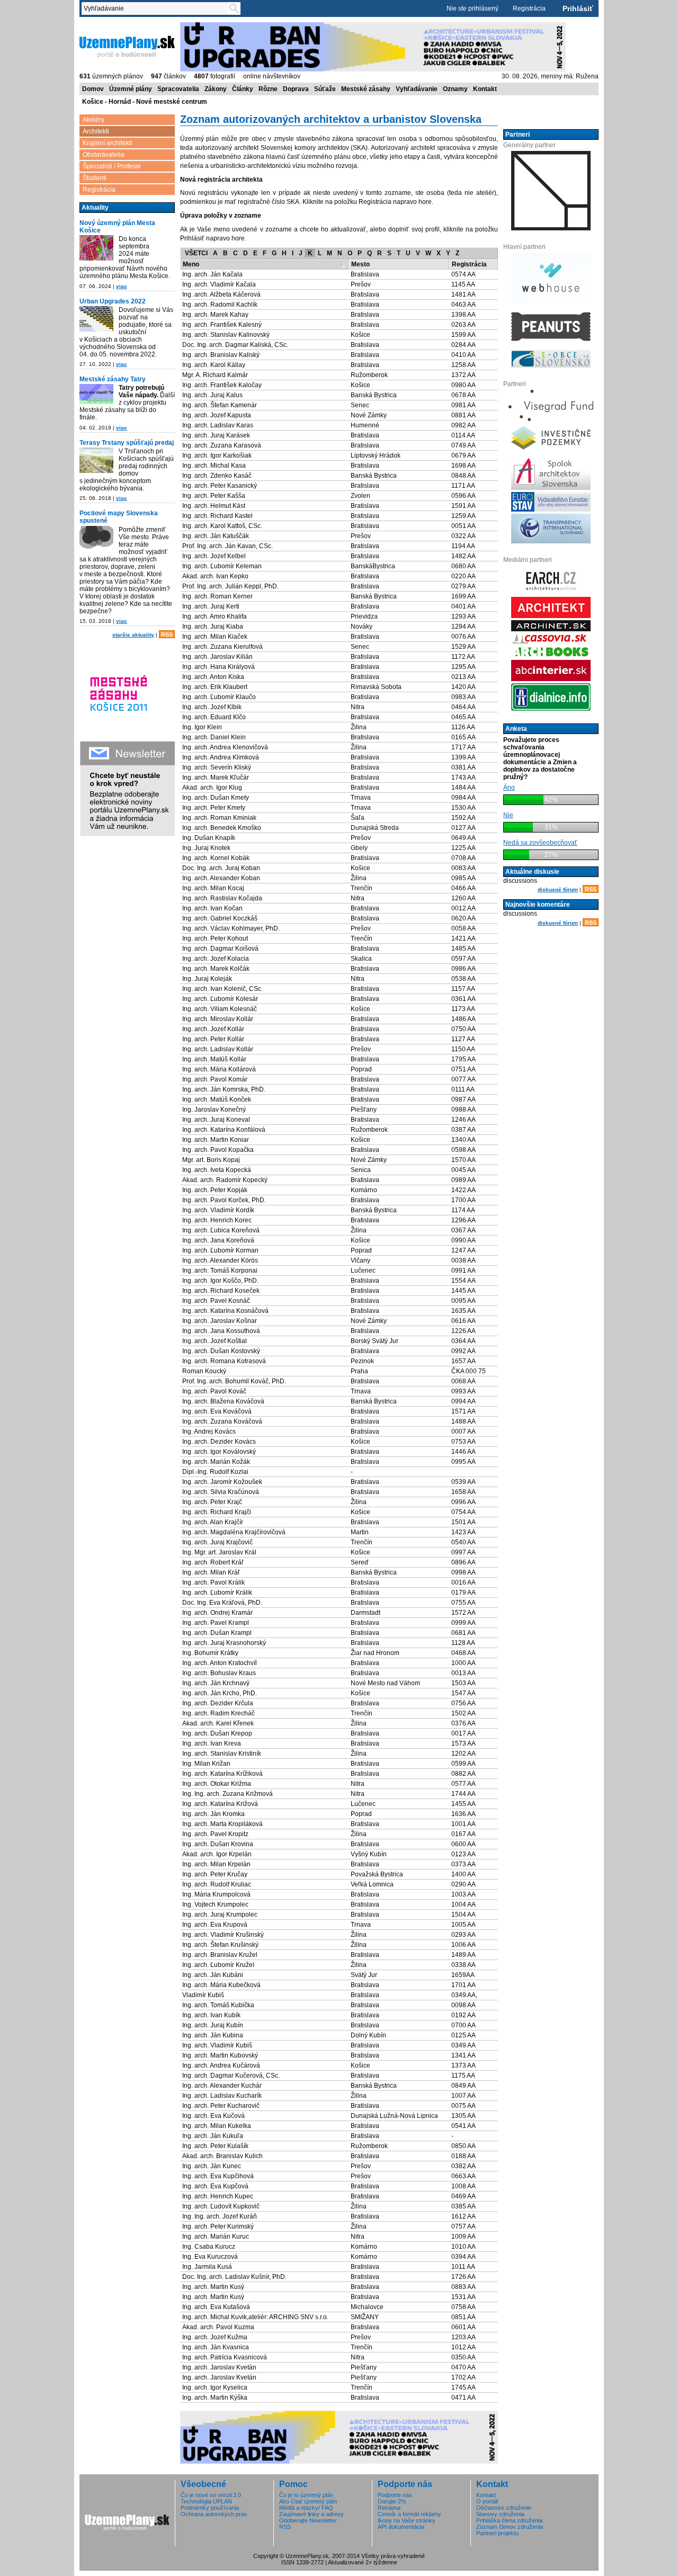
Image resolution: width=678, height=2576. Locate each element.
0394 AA (463, 2257)
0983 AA (463, 697)
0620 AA (463, 918)
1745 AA (463, 2387)
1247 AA (463, 1250)
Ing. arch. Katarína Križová (220, 1804)
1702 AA (463, 2377)
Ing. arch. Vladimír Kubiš (217, 2045)
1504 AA (463, 1915)
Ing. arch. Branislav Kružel (220, 1955)
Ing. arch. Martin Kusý (213, 2287)
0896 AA (463, 1562)
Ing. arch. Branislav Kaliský (221, 355)
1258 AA (463, 365)
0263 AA (463, 325)
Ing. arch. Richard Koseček (221, 1291)
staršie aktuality (133, 635)
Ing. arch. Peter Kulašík (215, 2146)
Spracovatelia (178, 89)
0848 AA (463, 476)
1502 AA (463, 1713)
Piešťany (364, 1110)
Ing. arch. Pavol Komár (215, 1079)
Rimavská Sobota (376, 687)
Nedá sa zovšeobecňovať (540, 843)
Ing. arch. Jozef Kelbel (214, 556)
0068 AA (463, 1381)
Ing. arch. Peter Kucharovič (221, 2106)
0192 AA (463, 2015)
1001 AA (463, 1824)
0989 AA (463, 1180)
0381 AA (463, 767)
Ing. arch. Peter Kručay (215, 1874)
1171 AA (463, 486)
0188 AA (463, 2156)
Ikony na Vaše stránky (407, 2520)
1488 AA (463, 1421)
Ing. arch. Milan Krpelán (216, 1864)
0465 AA (463, 717)
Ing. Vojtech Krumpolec (215, 1904)
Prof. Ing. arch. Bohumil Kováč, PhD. (234, 1381)
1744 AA (463, 1794)
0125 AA (463, 2035)
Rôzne (268, 89)
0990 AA (463, 1240)
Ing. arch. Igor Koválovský (219, 1452)
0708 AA (463, 858)
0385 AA (463, 2206)
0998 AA (463, 1572)
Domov (93, 89)
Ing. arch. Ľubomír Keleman (222, 566)
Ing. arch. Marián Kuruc (216, 2237)
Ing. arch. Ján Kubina (213, 2035)
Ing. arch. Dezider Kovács (219, 1442)
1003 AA (463, 1894)
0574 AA (463, 274)
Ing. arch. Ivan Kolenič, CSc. (222, 989)
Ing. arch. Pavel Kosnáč (216, 1301)
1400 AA (463, 1874)
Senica (361, 1170)
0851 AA (463, 2317)
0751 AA (463, 1069)
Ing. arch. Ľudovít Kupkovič (221, 2206)
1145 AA (463, 284)
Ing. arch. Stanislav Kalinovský (226, 335)
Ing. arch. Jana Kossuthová (221, 1331)
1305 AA (463, 2116)
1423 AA (463, 1532)
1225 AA (463, 848)
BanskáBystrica (373, 566)
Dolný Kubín (368, 2035)
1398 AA (463, 315)
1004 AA (463, 1904)
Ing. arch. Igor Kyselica (215, 2387)
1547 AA (463, 1693)
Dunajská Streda (375, 828)
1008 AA (463, 2186)
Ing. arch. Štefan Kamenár (220, 405)
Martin (360, 1532)
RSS (167, 634)
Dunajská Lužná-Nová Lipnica (394, 2116)
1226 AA (463, 1331)
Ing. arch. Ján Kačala (212, 274)
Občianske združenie (504, 2508)
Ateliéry (93, 120)
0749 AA (463, 445)
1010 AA (463, 2247)
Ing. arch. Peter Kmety (214, 808)
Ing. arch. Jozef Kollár (213, 1029)
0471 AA (463, 2398)
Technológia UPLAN (206, 2501)
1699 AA (463, 596)
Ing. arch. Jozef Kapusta (217, 415)
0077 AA (463, 1079)
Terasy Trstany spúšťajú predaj (127, 443)
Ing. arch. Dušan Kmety (216, 798)
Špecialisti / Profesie (112, 166)
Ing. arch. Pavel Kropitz (215, 1834)
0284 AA (463, 345)
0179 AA (463, 1593)
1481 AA (463, 294)
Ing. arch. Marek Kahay (215, 315)
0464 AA (463, 707)
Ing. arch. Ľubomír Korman (220, 1250)
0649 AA (463, 838)
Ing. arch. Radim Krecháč (218, 1713)
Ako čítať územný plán (308, 2501)
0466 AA (463, 888)
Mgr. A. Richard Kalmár (215, 375)
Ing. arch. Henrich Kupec (218, 2196)
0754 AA (463, 1512)
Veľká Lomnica (372, 1884)
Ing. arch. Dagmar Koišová (220, 949)
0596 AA (463, 496)
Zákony (216, 89)
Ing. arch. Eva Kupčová (215, 2186)
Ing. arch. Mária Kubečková (221, 1985)
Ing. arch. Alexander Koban (221, 878)
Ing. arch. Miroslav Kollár (218, 1019)
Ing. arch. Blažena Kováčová (223, 1401)
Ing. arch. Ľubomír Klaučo (219, 697)
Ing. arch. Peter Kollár (213, 1039)
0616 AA (463, 1321)
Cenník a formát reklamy (409, 2514)
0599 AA (463, 1764)
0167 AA (463, 1834)
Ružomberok (369, 375)
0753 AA (463, 1442)
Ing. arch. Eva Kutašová (216, 2307)
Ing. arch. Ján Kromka (213, 1814)
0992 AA (463, 1351)
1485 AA (463, 949)
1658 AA (463, 1492)
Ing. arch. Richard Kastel (217, 516)
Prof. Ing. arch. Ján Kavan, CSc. (228, 546)
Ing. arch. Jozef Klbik (212, 707)
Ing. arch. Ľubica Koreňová (221, 1230)
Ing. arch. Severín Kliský (217, 767)
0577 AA (463, 1784)
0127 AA (463, 828)
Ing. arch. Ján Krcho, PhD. (220, 1693)
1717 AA (463, 747)
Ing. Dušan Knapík (209, 838)
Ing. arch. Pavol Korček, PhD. (224, 1200)
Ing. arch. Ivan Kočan (212, 908)
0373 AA (463, 1864)
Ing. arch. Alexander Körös (220, 1260)
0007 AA (463, 1432)
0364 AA (463, 1341)
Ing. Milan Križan (206, 1764)
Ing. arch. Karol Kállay (214, 365)
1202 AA (463, 1754)
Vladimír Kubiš (203, 1995)
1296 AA (463, 1220)
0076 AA (463, 637)
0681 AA (463, 1633)
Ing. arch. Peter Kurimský (218, 2226)
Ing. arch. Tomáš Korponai (220, 1271)
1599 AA (463, 335)
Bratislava (365, 274)
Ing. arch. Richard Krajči (217, 1512)
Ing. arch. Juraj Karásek (216, 435)
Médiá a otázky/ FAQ (306, 2508)
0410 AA (463, 355)
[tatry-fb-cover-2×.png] (96, 394)
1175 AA (463, 2076)
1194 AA (463, 546)
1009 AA (463, 2237)
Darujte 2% (392, 2501)
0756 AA (463, 1703)
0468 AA (463, 1653)
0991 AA (463, 1271)
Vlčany (360, 1260)
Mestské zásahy (366, 89)
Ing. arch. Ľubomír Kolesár (220, 999)
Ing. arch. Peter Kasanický (220, 486)
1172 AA (463, 657)
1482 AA (463, 556)
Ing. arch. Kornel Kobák (216, 858)
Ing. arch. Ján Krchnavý (216, 1683)
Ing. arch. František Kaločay (222, 385)
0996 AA (463, 1502)
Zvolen (360, 496)
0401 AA (463, 606)
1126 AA (463, 727)
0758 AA (463, 2307)
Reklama (389, 2508)
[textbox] (157, 8)
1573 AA (463, 1743)
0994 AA (463, 1401)
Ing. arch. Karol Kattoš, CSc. (222, 526)
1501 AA (463, 1522)
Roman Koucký (204, 1371)
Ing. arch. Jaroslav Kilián (217, 657)
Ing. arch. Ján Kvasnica (216, 2347)
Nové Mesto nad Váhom (385, 1683)
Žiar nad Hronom (375, 1653)
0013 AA (463, 1673)
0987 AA (463, 1099)
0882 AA (463, 1774)
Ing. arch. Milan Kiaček (215, 637)
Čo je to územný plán (306, 2495)
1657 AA (463, 1361)
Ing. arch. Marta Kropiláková (222, 1824)
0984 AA (463, 798)
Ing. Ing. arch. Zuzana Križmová (228, 1794)
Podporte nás (395, 2495)
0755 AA (463, 1603)
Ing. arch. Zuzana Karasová (222, 445)
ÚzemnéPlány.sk (105, 26)
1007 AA (463, 2096)
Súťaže (325, 89)
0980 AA (463, 385)
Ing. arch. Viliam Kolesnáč (220, 1009)
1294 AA (463, 627)
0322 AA (463, 536)
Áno (509, 788)
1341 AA (463, 2055)
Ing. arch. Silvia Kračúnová (221, 1492)
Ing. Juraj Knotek (206, 848)
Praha (359, 1371)
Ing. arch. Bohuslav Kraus (219, 1673)
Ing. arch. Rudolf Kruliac (217, 1884)
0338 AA (463, 1965)
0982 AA (463, 425)
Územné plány (131, 89)
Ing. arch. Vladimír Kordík (218, 1210)
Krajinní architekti (108, 143)
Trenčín (362, 888)
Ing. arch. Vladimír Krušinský (223, 1935)
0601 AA (463, 2327)
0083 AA (463, 868)
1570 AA (463, 1160)
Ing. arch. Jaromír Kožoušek (222, 1482)
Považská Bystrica (377, 1874)
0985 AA (463, 878)
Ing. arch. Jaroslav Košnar (220, 1321)
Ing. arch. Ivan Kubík (211, 2015)
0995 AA (463, 1462)
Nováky (362, 627)
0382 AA (463, 2166)
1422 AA (463, 1190)
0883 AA (463, 2287)
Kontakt (485, 89)
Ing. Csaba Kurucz (209, 2247)
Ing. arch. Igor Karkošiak (217, 455)
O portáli (487, 2501)
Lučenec (363, 1271)
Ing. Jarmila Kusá (207, 2267)
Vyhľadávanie (417, 89)
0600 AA (463, 1844)
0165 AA (463, 737)
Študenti (95, 178)
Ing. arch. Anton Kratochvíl (220, 1663)
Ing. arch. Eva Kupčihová (218, 2176)
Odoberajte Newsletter (308, 2520)
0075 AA (463, 2106)
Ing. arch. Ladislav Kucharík (222, 2096)
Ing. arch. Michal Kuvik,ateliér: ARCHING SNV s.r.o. (255, 2317)
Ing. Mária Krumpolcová (216, 1894)
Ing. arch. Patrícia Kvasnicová (225, 2357)
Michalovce (367, 2307)
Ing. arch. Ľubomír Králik (217, 1593)
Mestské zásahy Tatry (113, 379)
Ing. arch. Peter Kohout (215, 938)
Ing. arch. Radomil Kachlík (220, 305)
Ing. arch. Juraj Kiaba (213, 627)
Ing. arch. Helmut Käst (214, 506)
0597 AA (463, 959)
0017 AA (463, 1733)
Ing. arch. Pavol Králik (213, 1582)
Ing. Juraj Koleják (207, 979)
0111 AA (463, 1089)
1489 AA (463, 1955)
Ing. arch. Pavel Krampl (216, 1623)
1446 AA (463, 1452)
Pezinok (362, 1361)
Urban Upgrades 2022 (113, 301)
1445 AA (463, 1291)
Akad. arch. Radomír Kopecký (225, 1180)
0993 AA (463, 1391)
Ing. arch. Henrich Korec (217, 1220)
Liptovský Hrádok (376, 455)
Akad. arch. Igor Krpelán (217, 1854)
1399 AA (463, 757)
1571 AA (463, 1411)
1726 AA (463, 2277)
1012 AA (463, 2347)
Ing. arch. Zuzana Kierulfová (222, 647)
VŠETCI (196, 253)
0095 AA (463, 1301)
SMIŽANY (365, 2317)
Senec (360, 405)
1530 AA (463, 808)
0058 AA (463, 928)
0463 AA (463, 305)
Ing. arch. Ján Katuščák (216, 536)
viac (122, 286)
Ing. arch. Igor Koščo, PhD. (220, 1281)
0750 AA (463, 1029)
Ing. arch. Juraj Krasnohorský (224, 1643)
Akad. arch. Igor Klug (212, 788)
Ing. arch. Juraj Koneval (216, 1120)
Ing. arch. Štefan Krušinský (220, 1945)
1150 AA (463, 1049)
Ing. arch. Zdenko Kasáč (217, 476)
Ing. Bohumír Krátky (210, 1653)
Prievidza (364, 616)
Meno (191, 264)
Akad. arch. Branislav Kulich (222, 2156)
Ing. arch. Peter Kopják (215, 1190)
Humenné (365, 425)
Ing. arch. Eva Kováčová (217, 1411)
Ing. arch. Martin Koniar (216, 1140)
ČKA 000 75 (469, 1371)
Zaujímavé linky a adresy (311, 2514)
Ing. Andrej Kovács (209, 1432)
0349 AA (463, 2045)
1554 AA (463, 1281)
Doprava (296, 89)
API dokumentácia (401, 2527)
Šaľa (358, 818)
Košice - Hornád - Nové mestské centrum (145, 102)
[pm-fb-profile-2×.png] (96, 539)
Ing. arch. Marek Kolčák (216, 969)
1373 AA (463, 2065)
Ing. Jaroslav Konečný (214, 1110)
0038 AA (463, 1260)
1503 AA (463, 1683)
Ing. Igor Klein (202, 727)
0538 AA (463, 979)
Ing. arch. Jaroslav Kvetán (219, 2367)
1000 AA (463, 1663)
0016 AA (463, 1582)
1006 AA (463, 1945)
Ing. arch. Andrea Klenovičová (225, 747)
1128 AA (463, 1643)
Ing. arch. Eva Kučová (213, 2116)
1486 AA (463, 1019)
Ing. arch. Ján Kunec (212, 2166)
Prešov (361, 284)
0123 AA (463, 1854)
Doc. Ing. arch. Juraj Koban (221, 868)
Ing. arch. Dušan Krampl (217, 1633)
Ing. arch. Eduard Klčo (214, 717)
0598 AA (463, 1150)
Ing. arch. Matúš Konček (217, 1099)
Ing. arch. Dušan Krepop (217, 1733)
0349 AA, (464, 1995)
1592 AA (463, 818)
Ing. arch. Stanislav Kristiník (222, 1754)
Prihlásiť (578, 8)
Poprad (361, 1069)
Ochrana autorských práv (214, 2514)
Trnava (361, 798)
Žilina (359, 727)
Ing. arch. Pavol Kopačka (218, 1150)
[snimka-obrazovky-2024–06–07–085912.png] (96, 248)
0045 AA (463, 1170)
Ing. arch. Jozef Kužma (215, 2337)
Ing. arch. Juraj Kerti (211, 606)
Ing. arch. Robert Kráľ (213, 1562)
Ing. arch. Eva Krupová (215, 1925)
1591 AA (463, 506)
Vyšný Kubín (369, 1854)
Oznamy (455, 89)
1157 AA (463, 989)
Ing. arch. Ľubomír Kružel (218, 1965)
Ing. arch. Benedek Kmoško (222, 828)
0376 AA (463, 1723)
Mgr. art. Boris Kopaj (211, 1160)
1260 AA (463, 898)
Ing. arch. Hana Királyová (218, 667)
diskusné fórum (558, 889)
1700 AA (463, 1200)
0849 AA (463, 2086)
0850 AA (463, 2146)
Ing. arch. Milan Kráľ (211, 1572)
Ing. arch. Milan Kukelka (217, 2126)
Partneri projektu (497, 2533)
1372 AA (463, 375)
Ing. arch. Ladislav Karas (218, 425)
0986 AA (463, 969)
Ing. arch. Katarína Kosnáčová (225, 1311)
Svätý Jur (364, 1975)
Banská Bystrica (374, 395)
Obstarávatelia (104, 155)
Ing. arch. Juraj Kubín (213, 2025)
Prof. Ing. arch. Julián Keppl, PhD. (230, 586)
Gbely (359, 848)
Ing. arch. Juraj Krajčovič (217, 1542)
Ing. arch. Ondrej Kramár (217, 1613)
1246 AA (463, 1120)
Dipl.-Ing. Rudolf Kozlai (215, 1472)
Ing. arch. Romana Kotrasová (224, 1361)
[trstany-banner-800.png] (96, 460)
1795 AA (463, 1059)
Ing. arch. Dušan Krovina (218, 1844)
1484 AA (463, 788)
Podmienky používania (210, 2508)
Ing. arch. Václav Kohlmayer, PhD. (231, 928)
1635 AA (463, 1311)
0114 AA (463, 435)
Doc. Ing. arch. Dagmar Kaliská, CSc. (235, 345)
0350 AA (463, 2357)
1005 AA (463, 1925)
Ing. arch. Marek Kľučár (216, 777)
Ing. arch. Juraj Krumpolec (220, 1915)
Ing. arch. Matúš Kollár (214, 1059)
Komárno (364, 1190)
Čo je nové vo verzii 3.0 (211, 2495)
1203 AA (463, 2337)
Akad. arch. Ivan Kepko (215, 576)
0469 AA (463, 2196)
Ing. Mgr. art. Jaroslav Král (219, 1552)
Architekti (96, 131)
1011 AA (463, 2267)
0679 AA (463, 455)
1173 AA (463, 1009)
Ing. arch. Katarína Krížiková (222, 1774)
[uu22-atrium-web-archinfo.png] (96, 319)
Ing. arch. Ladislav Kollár (218, 1049)
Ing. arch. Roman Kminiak (219, 818)
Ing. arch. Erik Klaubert (215, 687)
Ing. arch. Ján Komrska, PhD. (224, 1089)
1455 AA (463, 1804)
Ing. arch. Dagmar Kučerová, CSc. (231, 2076)
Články (243, 89)
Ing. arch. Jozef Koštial (215, 1341)
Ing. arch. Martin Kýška (215, 2398)
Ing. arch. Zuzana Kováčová (222, 1421)
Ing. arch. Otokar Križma (217, 1784)
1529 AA (463, 647)
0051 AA (463, 526)
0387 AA (463, 1130)
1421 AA (463, 938)
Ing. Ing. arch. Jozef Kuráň (220, 2216)
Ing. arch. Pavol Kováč (214, 1391)
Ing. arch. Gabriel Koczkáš (220, 918)
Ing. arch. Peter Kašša (214, 496)
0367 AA (463, 1230)
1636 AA (463, 1814)
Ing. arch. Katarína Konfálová (224, 1130)
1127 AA (463, 1039)
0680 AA (463, 566)
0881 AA (463, 415)
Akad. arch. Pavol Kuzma (218, 2327)
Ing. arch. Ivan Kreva (212, 1743)
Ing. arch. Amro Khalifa (215, 616)
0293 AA (463, 1935)
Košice (360, 335)
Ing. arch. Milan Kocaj (213, 888)
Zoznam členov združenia (510, 2527)
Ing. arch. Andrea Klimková (221, 757)
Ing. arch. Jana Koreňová (218, 1240)
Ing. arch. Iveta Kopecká (217, 1170)
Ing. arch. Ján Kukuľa (213, 2136)
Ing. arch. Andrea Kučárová (221, 2065)
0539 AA (463, 1482)
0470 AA (463, 2367)
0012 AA (463, 908)
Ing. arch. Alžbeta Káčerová (221, 294)
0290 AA (463, 1884)
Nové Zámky (369, 415)
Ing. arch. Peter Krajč (212, 1502)
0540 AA (463, 1542)
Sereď (359, 1562)
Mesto (360, 264)
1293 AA (463, 616)
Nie (508, 815)
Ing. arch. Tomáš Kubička (218, 2005)
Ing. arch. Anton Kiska (213, 677)
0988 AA (463, 1110)
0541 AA (463, 2126)
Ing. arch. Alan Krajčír (213, 1522)
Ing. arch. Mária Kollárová (219, 1069)
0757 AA (463, 2226)
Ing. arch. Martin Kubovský (220, 2055)
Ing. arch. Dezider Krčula (218, 1703)
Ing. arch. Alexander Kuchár (222, 2086)
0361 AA (463, 999)
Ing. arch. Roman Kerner (217, 596)
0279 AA (463, 586)
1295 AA (463, 667)
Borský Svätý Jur (374, 1341)
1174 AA (463, 1210)
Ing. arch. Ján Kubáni (213, 1975)
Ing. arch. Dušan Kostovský (221, 1351)
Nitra (358, 707)
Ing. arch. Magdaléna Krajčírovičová (234, 1532)
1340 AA (463, 1140)
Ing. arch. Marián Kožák (216, 1462)
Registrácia (529, 8)
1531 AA (463, 2297)
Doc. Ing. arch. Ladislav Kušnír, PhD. (234, 2277)
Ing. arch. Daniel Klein (214, 737)
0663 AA (463, 2176)
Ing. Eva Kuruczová (210, 2257)
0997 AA (463, 1552)
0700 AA (463, 2025)
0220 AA (463, 576)
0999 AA (463, 1623)
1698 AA (463, 466)
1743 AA (463, 777)
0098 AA (463, 2005)
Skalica (361, 959)
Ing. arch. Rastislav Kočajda (222, 898)
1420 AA (463, 687)
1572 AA (463, 1613)
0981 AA (463, 405)
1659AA (463, 1975)
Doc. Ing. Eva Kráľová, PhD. (222, 1603)
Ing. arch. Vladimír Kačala (219, 284)
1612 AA (463, 2216)
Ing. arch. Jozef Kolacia (216, 959)
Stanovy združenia (500, 2514)
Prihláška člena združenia (509, 2520)
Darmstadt (365, 1613)
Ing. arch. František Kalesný (222, 325)
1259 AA (463, 516)
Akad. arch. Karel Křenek (218, 1723)
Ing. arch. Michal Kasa (214, 466)
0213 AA (463, 677)
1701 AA (463, 1985)
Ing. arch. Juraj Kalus (212, 395)
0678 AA (463, 395)
